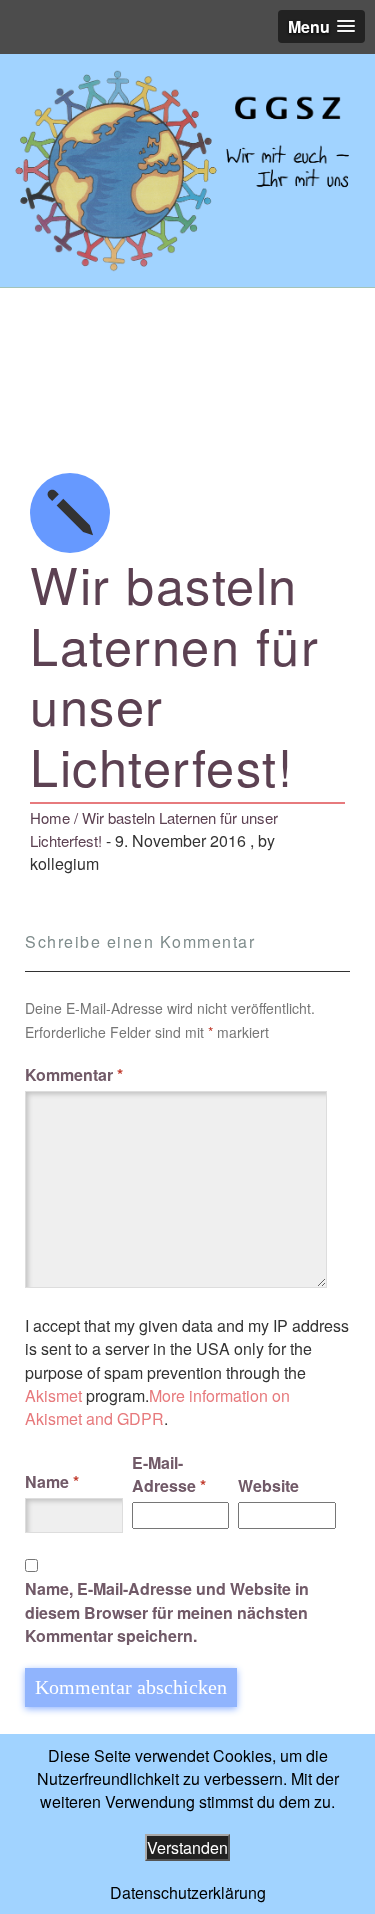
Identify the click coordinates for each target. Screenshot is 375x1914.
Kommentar (74, 1074)
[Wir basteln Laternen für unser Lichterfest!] (187, 170)
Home (50, 817)
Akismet (53, 1395)
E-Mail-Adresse (169, 1474)
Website (268, 1485)
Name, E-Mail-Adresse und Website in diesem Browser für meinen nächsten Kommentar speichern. (167, 1611)
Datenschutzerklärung (188, 1892)
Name (52, 1481)
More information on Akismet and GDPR (157, 1407)
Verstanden (187, 1847)
